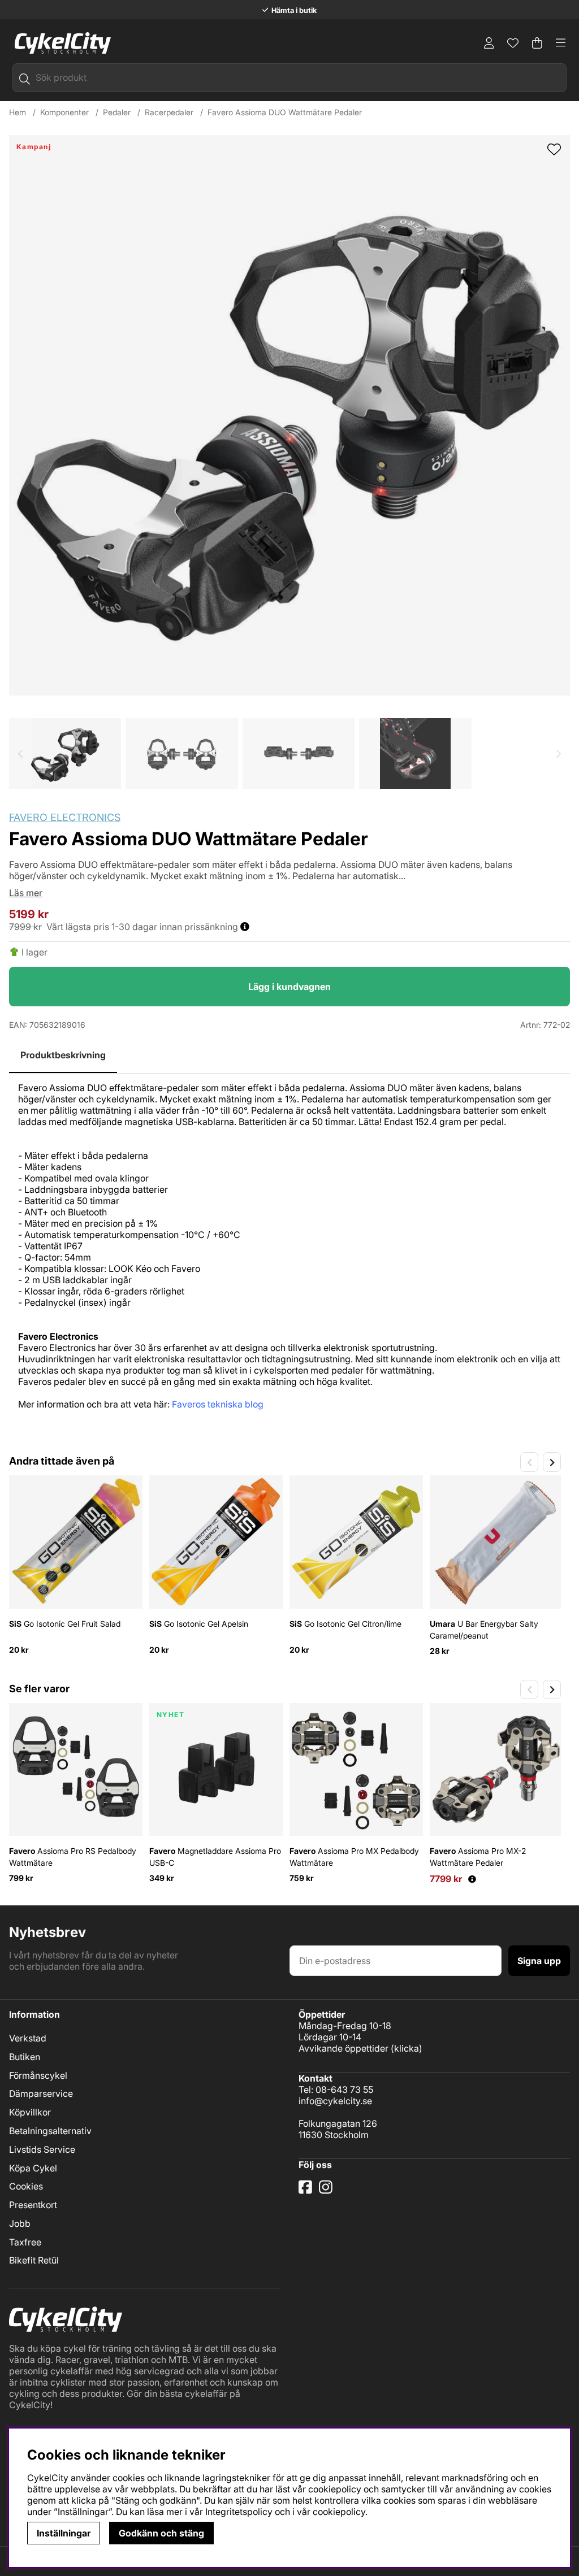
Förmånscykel (38, 2075)
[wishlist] (554, 150)
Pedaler (117, 112)
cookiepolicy (339, 2512)
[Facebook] (306, 2191)
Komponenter (64, 112)
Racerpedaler (169, 112)
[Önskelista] (513, 43)
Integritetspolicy (239, 2512)
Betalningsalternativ (50, 2131)
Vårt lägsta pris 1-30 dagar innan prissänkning (143, 927)
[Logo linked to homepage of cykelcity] (60, 43)
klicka (407, 2048)
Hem (18, 112)
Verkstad (28, 2038)
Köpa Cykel (33, 2168)
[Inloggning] (489, 43)
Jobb (20, 2223)
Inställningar (64, 2533)
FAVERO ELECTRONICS (65, 817)
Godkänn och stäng (161, 2533)
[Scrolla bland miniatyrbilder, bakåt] (20, 753)
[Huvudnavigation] (561, 43)
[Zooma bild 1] (289, 415)
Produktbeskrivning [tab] (63, 1055)
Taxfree (25, 2242)
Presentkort (33, 2205)
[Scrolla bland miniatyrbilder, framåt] (559, 753)
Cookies (26, 2186)
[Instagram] (328, 2191)
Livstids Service (42, 2149)
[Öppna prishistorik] (472, 1879)
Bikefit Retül (34, 2260)
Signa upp (539, 1961)
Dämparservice (41, 2093)
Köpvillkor (30, 2112)
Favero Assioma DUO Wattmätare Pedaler (285, 112)
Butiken (25, 2057)
